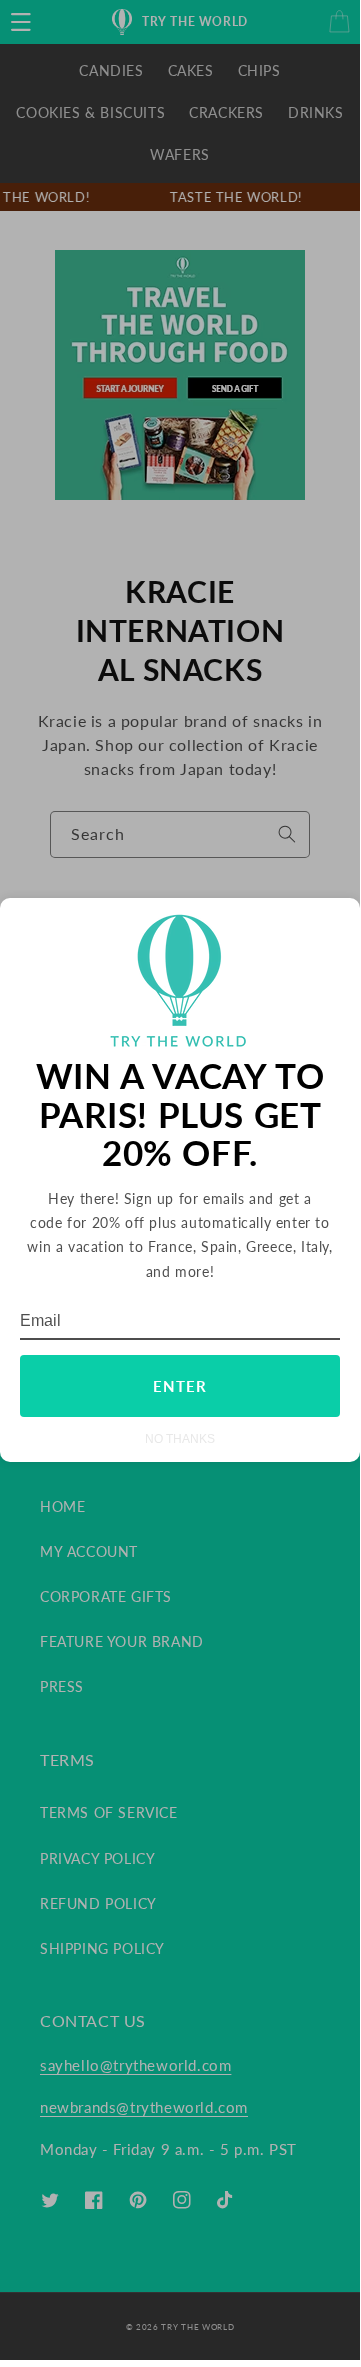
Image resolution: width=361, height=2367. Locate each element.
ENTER (180, 1386)
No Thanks (180, 1438)
